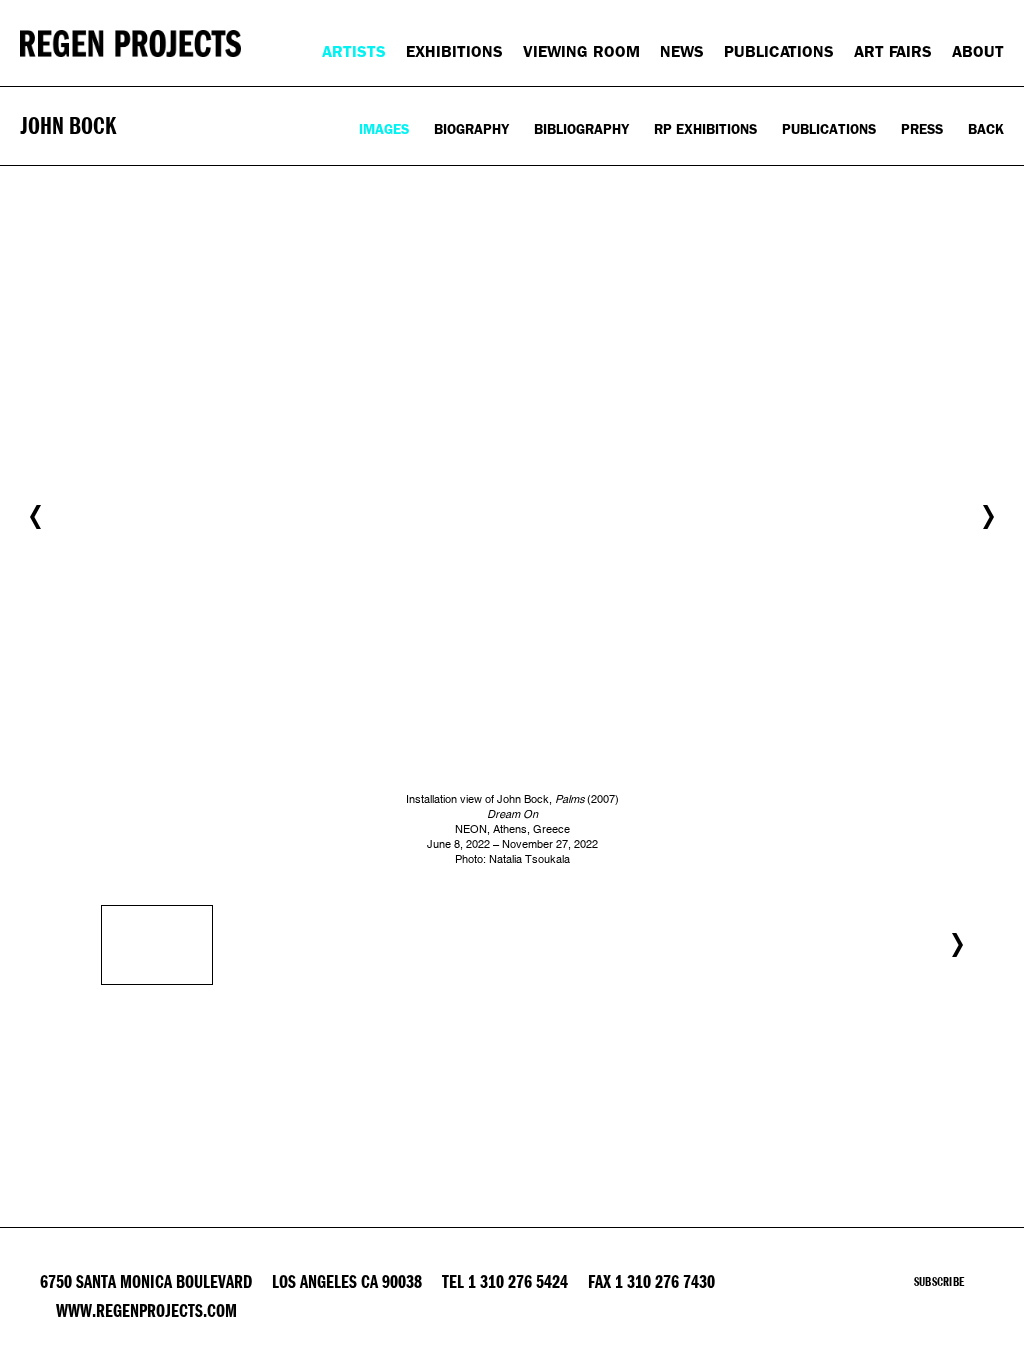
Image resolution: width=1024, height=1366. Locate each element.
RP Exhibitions (705, 129)
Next (988, 517)
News (682, 51)
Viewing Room (581, 51)
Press (922, 129)
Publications (779, 51)
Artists (354, 51)
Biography (471, 129)
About (978, 51)
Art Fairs (893, 51)
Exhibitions (454, 51)
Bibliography (581, 129)
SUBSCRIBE (939, 1282)
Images (384, 129)
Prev (35, 517)
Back (986, 129)
